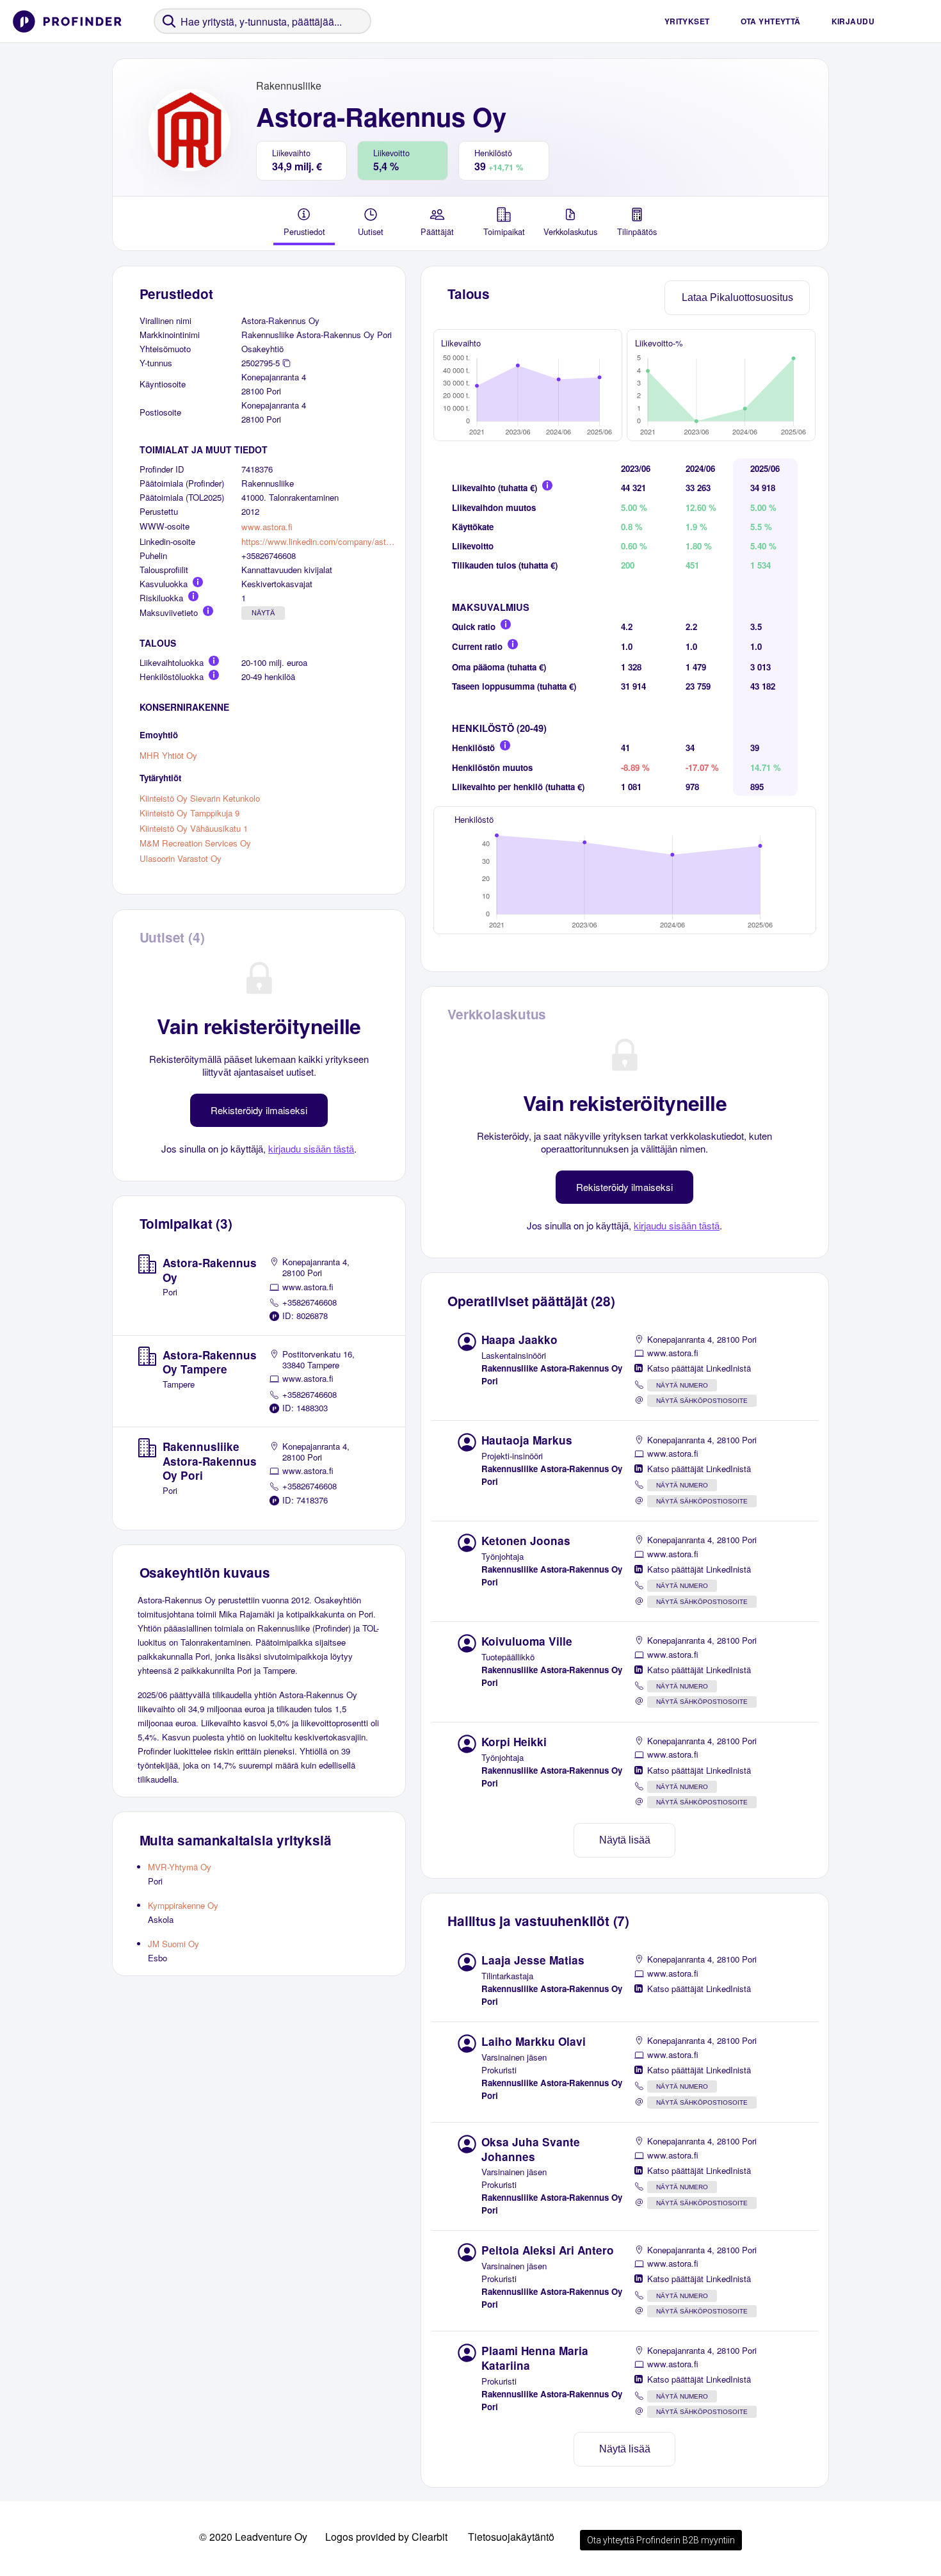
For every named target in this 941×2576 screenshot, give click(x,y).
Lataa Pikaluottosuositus (737, 297)
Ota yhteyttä (771, 21)
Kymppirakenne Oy (183, 1905)
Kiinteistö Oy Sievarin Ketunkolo (200, 798)
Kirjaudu (853, 21)
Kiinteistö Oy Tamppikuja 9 (189, 813)
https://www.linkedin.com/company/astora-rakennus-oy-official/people (318, 541)
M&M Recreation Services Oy (195, 843)
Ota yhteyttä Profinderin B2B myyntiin (661, 2540)
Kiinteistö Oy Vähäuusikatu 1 (194, 828)
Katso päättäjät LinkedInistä (699, 1368)
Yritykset (687, 21)
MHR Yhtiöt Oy (168, 755)
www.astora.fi (267, 527)
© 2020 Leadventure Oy (253, 2537)
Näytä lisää (625, 1840)
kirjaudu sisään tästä (311, 1148)
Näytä (263, 613)
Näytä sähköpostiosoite (702, 1401)
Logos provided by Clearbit (386, 2537)
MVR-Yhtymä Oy (180, 1867)
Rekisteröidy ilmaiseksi (259, 1110)
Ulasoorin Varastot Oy (181, 858)
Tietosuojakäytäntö (511, 2537)
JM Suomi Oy (173, 1944)
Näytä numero (682, 1385)
